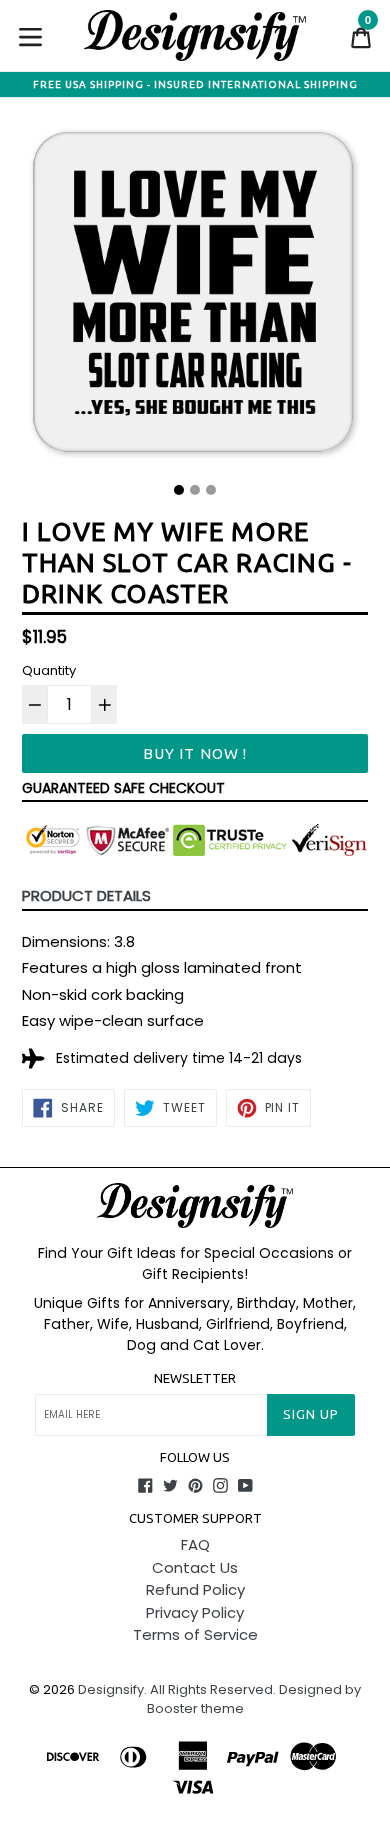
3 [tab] (211, 490)
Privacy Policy (195, 1612)
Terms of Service (195, 1634)
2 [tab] (195, 490)
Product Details (86, 895)
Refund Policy (195, 1589)
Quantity (49, 670)
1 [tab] (179, 490)
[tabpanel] (195, 298)
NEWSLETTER (195, 1378)
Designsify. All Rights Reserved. (177, 1689)
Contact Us (195, 1567)
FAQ (195, 1544)
